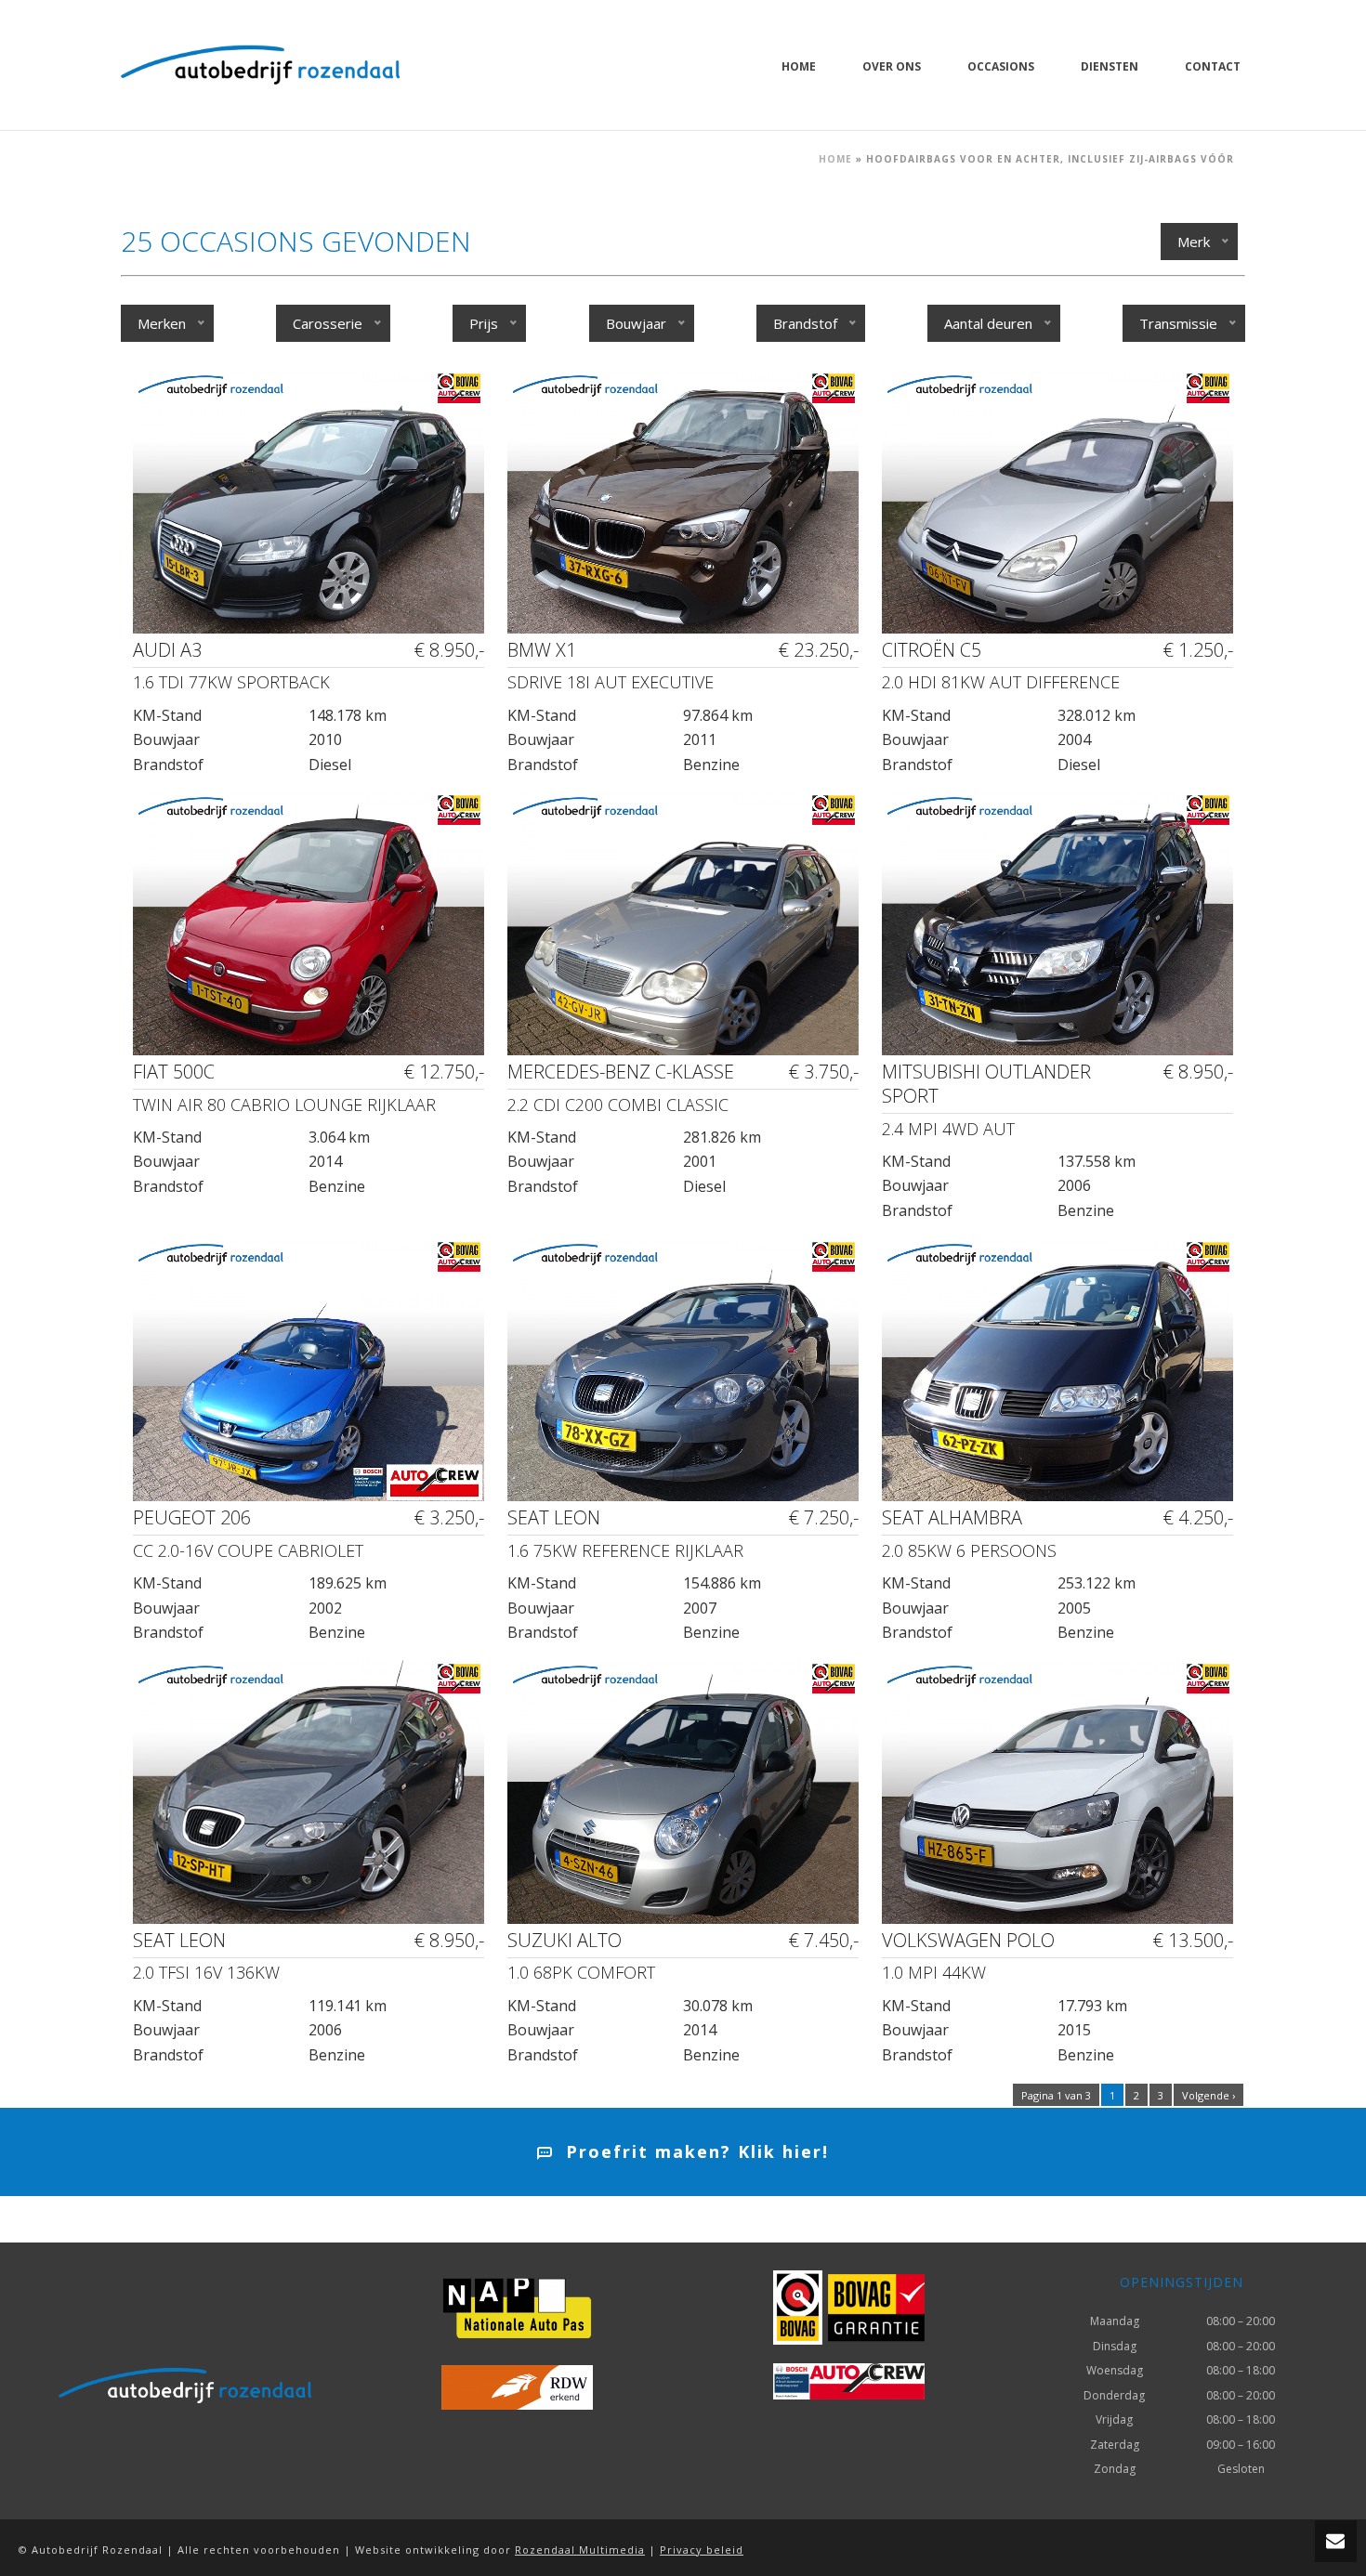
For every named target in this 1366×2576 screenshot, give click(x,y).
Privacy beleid (702, 2550)
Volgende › (1208, 2095)
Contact (1213, 66)
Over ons (892, 66)
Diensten (1110, 66)
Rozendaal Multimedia (580, 2550)
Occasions (1001, 66)
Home (799, 66)
